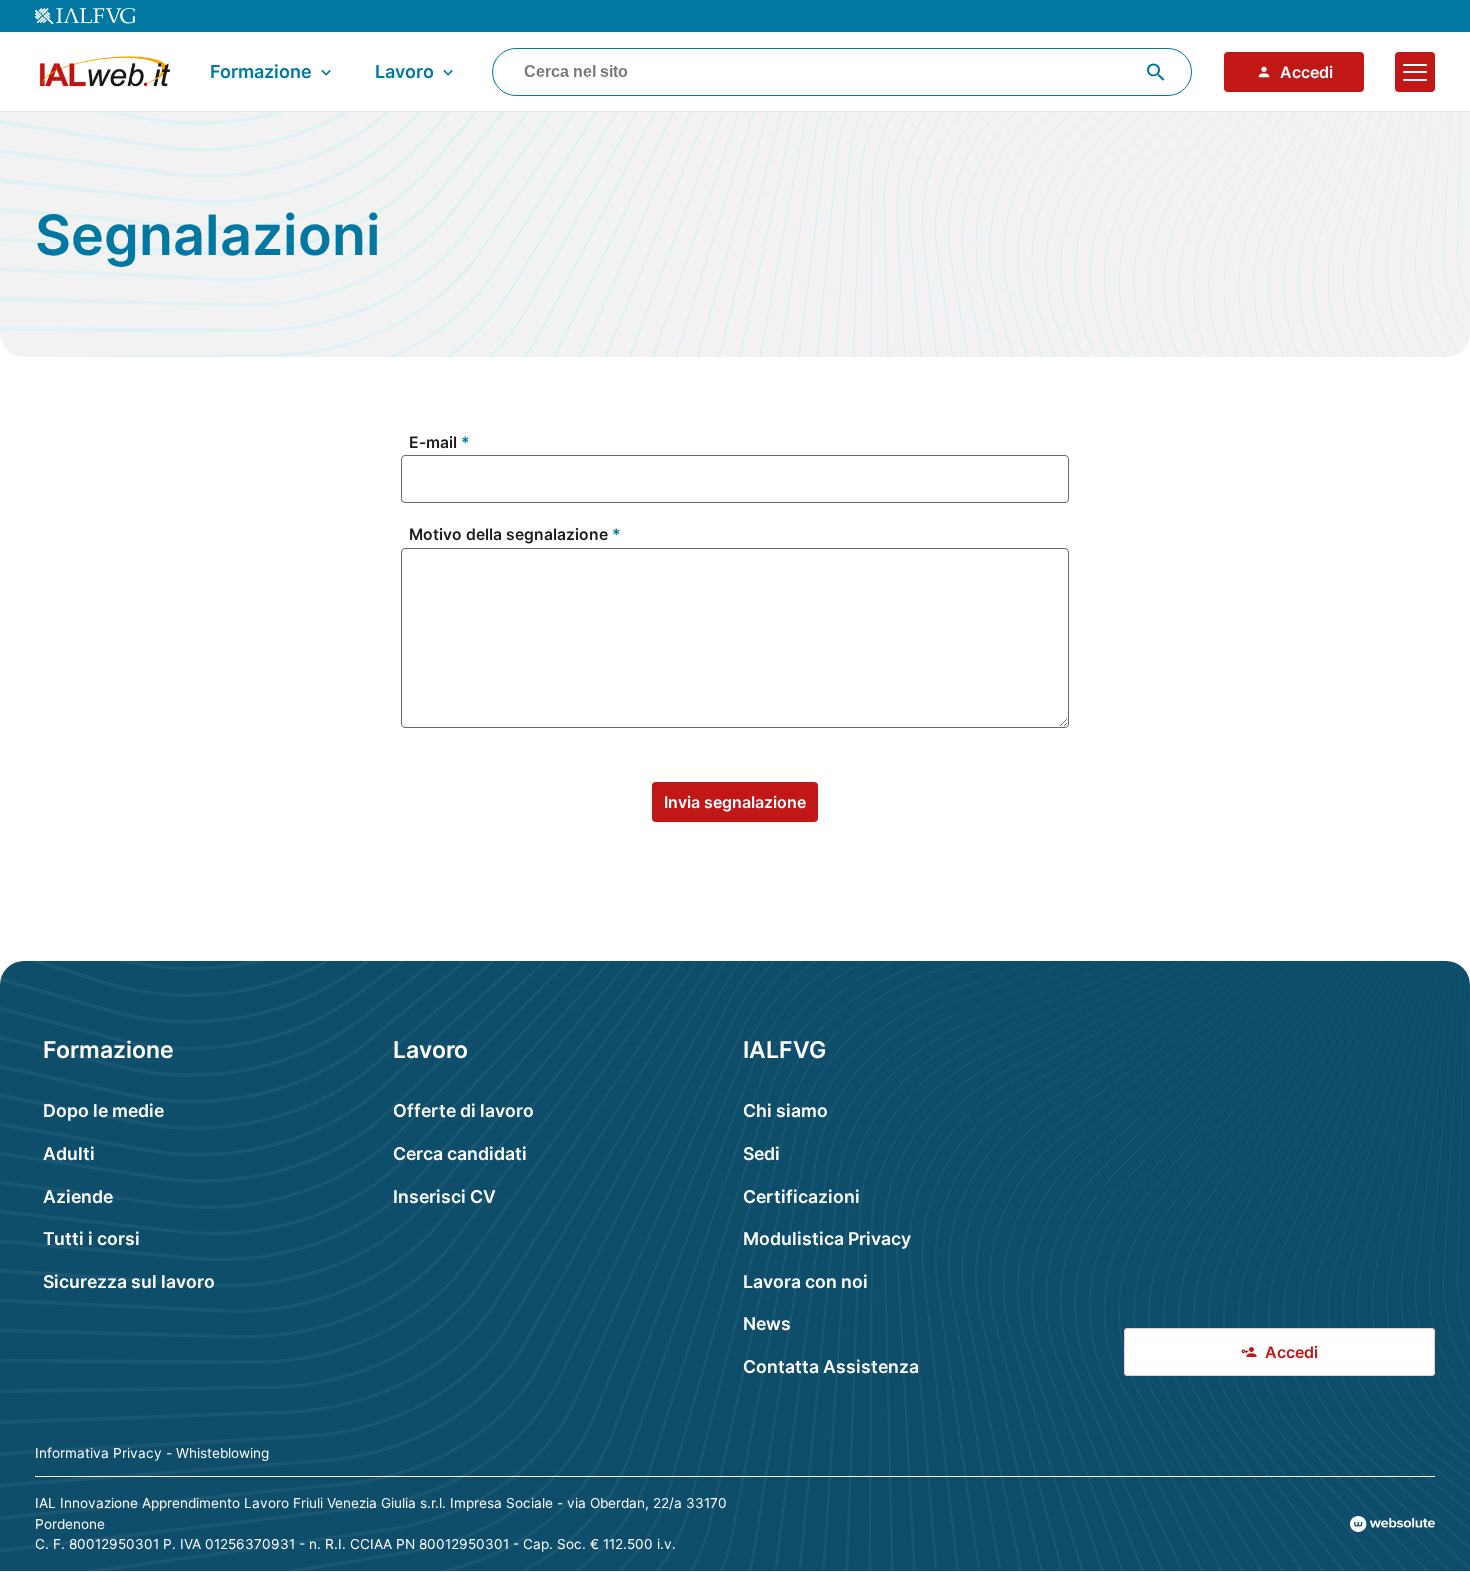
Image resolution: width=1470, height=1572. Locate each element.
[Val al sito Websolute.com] (1392, 1524)
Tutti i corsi (91, 1238)
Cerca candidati (460, 1153)
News (767, 1323)
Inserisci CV (444, 1196)
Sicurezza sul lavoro (129, 1281)
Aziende (78, 1196)
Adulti (69, 1153)
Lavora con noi (805, 1281)
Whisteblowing (222, 1453)
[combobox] (842, 72)
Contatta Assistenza (831, 1366)
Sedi (761, 1153)
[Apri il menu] (1415, 72)
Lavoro (404, 71)
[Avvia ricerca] (1156, 72)
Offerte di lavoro (463, 1110)
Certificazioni (801, 1196)
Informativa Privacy (98, 1453)
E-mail (433, 443)
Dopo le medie (103, 1110)
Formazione (261, 71)
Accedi (1306, 72)
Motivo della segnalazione (508, 535)
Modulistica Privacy (827, 1238)
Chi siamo (785, 1110)
